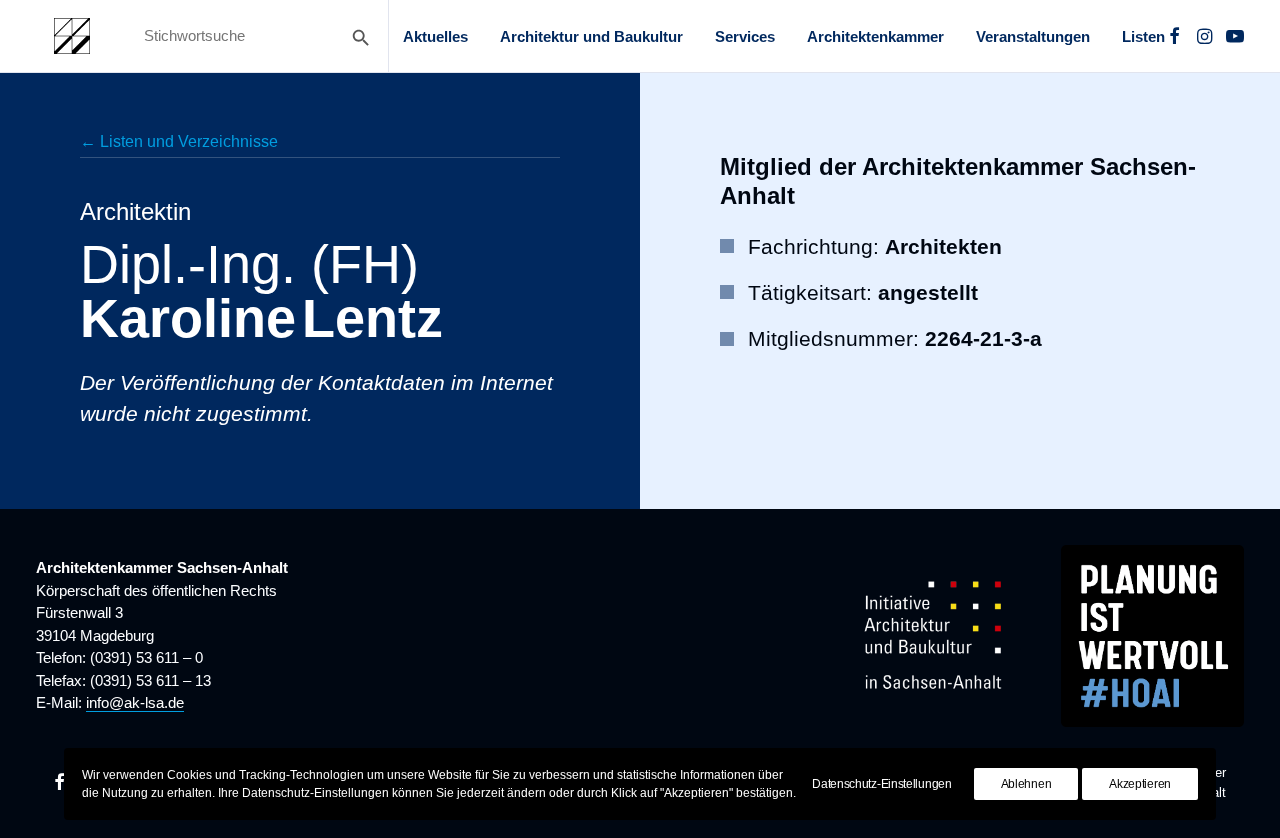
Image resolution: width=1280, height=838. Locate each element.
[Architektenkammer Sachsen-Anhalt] (72, 36)
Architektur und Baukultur (591, 36)
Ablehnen (1026, 784)
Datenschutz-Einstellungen (882, 784)
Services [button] (745, 36)
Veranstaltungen (1033, 36)
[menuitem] (435, 36)
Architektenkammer (875, 36)
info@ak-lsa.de (135, 702)
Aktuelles (435, 36)
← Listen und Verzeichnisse (179, 141)
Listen (1143, 36)
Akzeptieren (1140, 784)
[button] (1174, 36)
